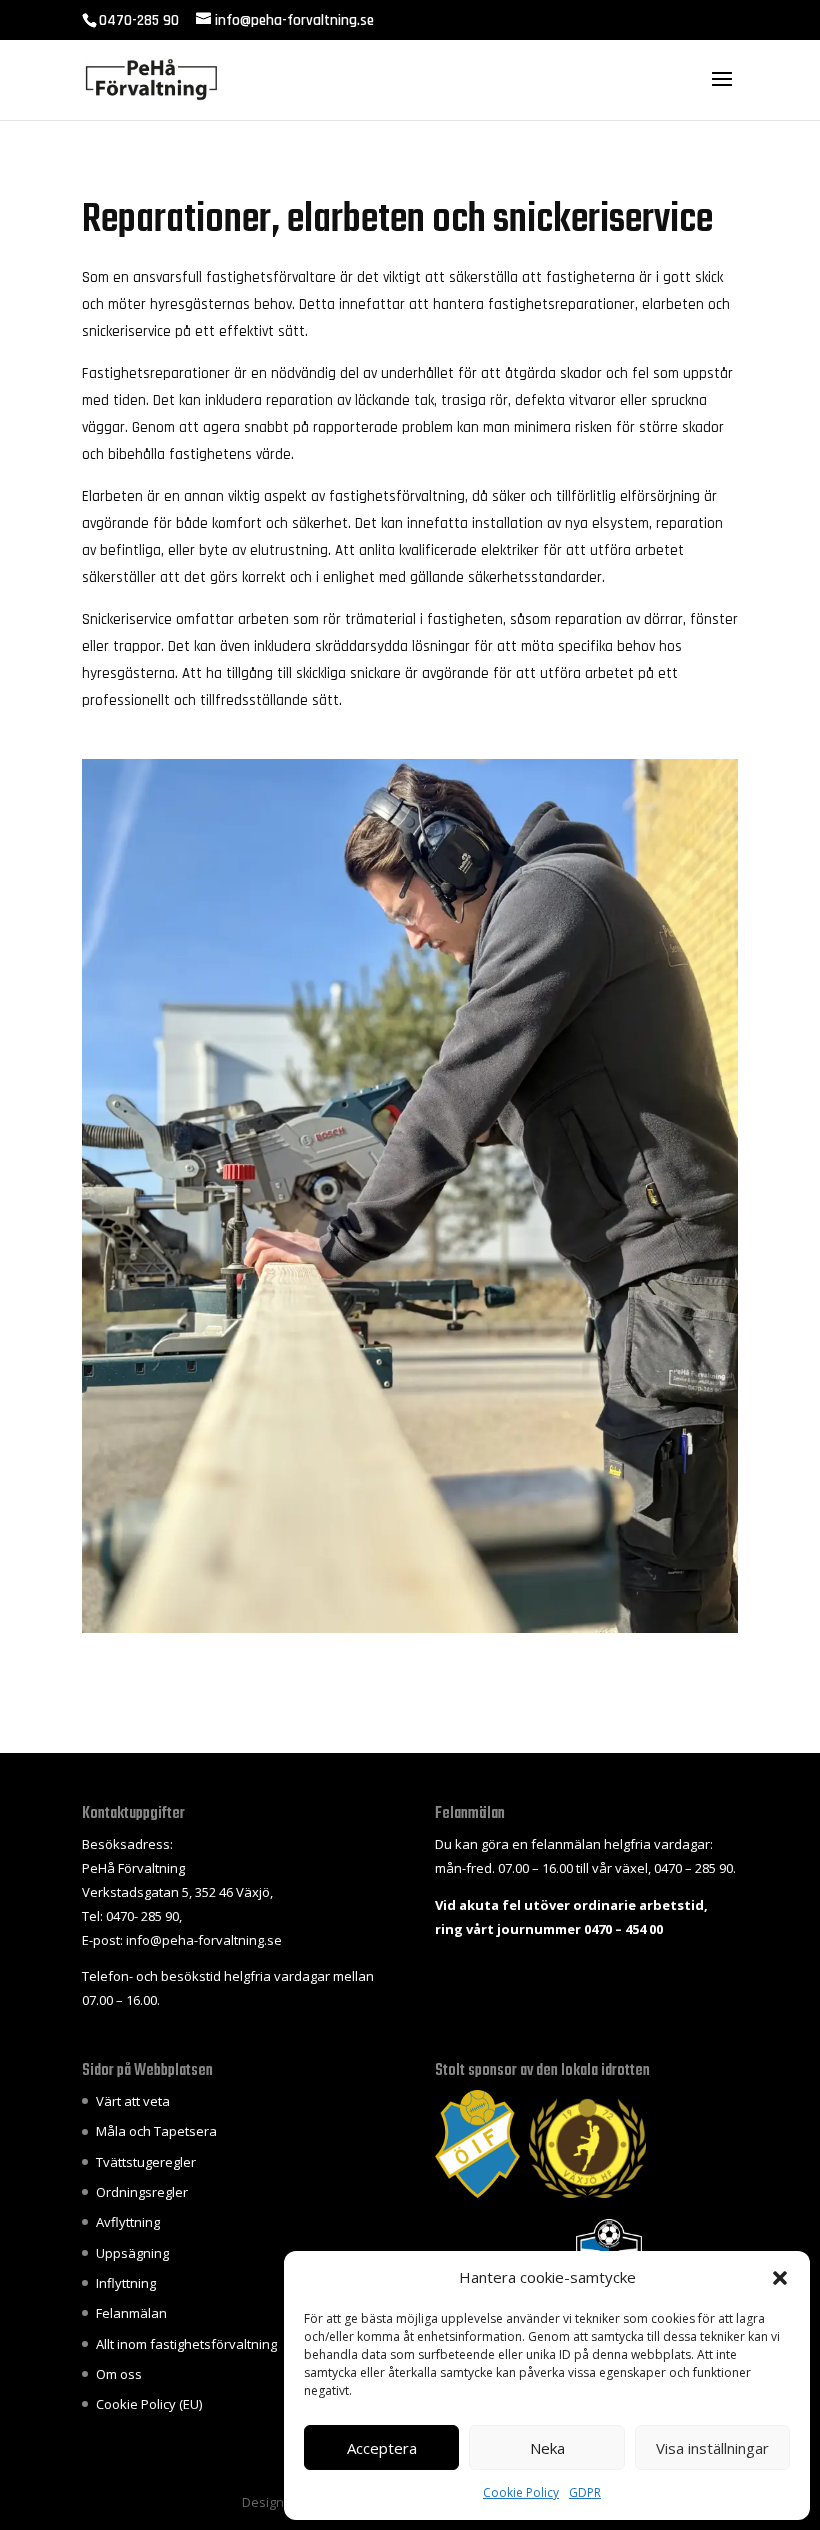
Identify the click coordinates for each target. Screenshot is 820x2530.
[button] (780, 2278)
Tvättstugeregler (146, 2162)
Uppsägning (132, 2253)
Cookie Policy (521, 2492)
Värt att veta (133, 2101)
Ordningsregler (142, 2192)
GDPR (585, 2492)
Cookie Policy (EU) (149, 2404)
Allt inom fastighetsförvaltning (186, 2344)
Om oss (119, 2374)
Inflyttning (126, 2283)
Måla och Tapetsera (156, 2131)
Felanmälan (131, 2313)
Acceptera (382, 2448)
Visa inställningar (712, 2448)
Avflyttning (128, 2222)
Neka (547, 2448)
